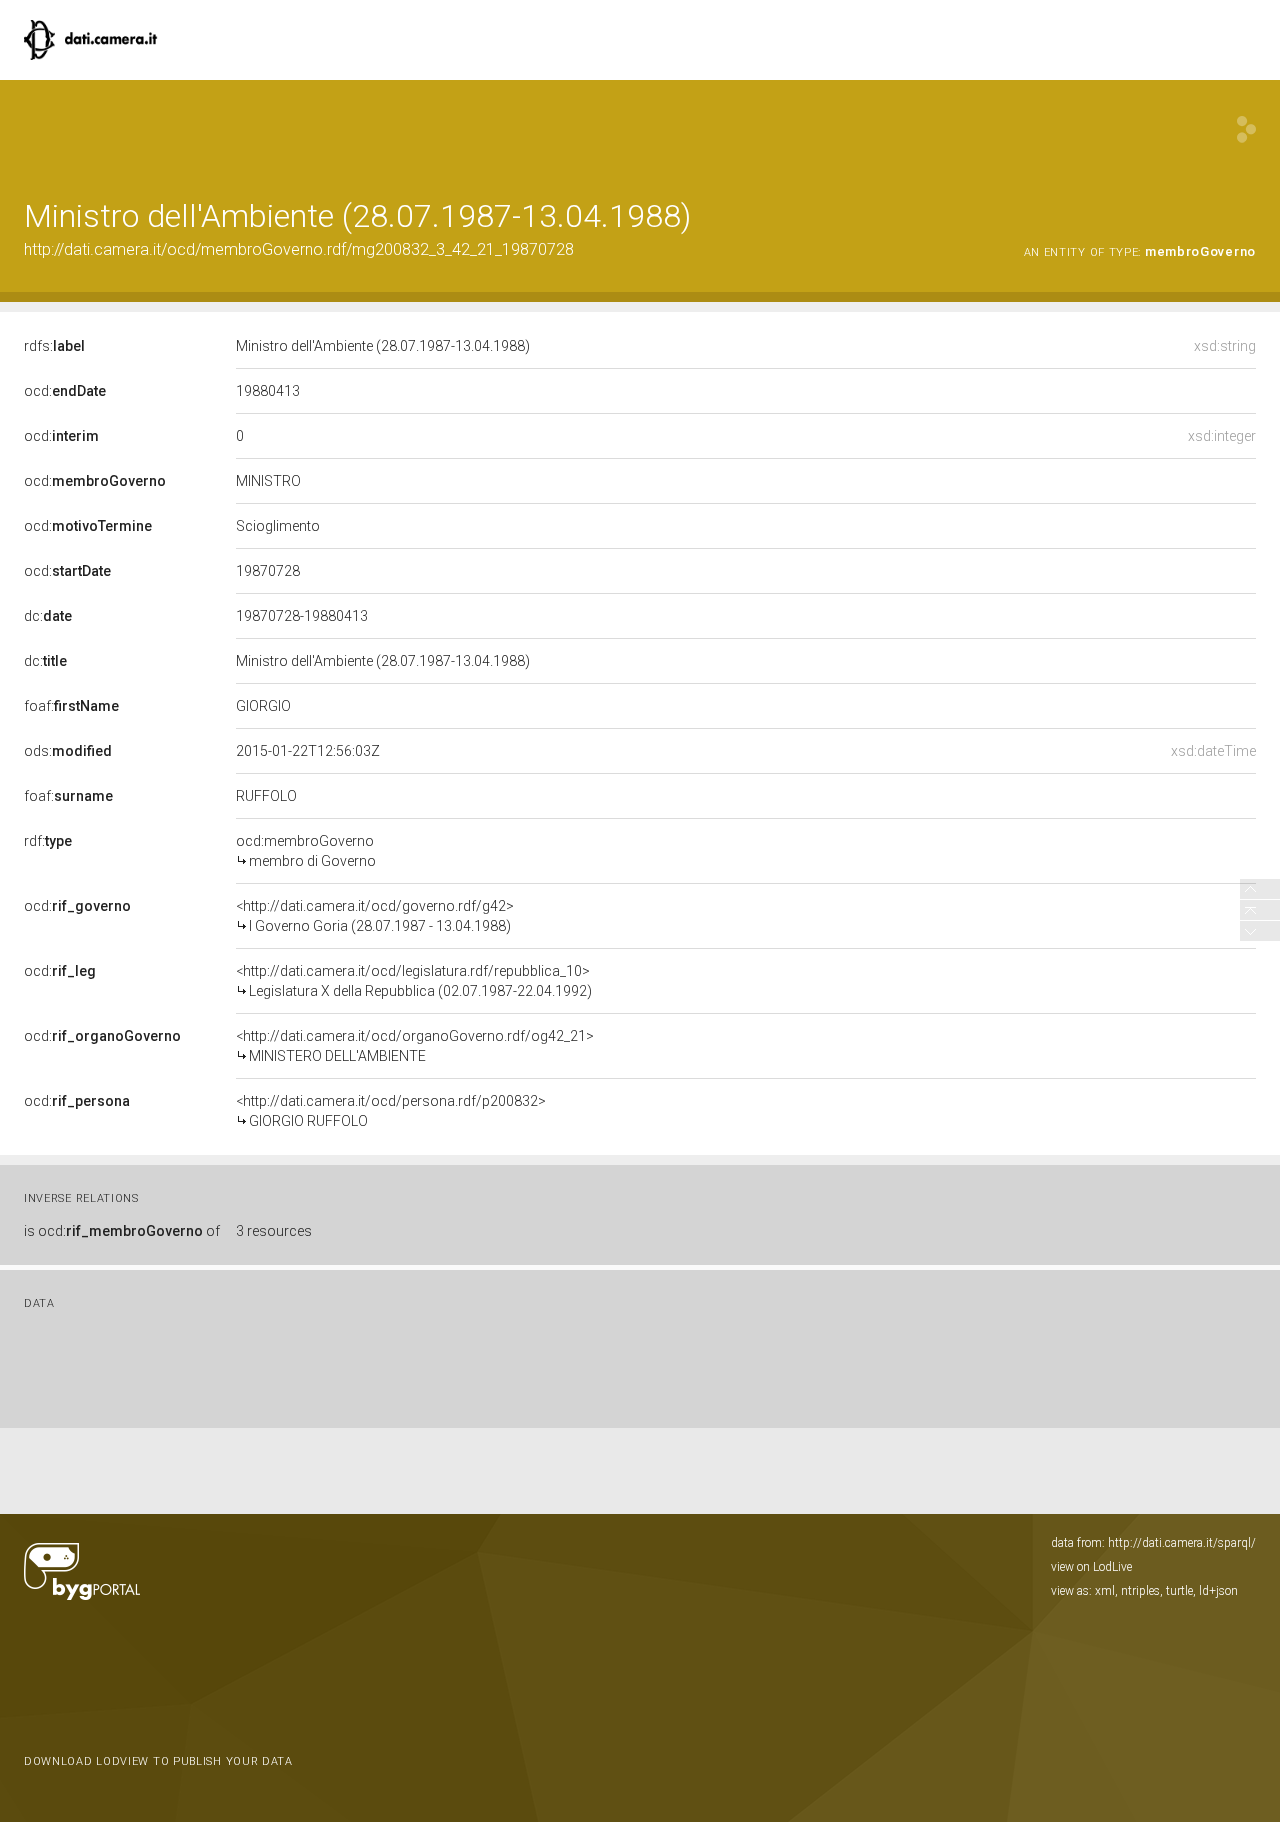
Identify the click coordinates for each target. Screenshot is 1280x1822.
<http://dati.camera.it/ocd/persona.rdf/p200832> (391, 1111)
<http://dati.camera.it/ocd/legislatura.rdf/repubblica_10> (414, 981)
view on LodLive (1091, 1567)
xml (1105, 1591)
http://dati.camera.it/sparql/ (1182, 1543)
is (122, 1231)
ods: (68, 751)
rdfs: (54, 346)
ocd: (65, 391)
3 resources (274, 1231)
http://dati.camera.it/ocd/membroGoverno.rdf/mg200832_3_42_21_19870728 (299, 249)
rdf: (48, 841)
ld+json (1218, 1591)
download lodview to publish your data (158, 1761)
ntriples (1140, 1591)
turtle (1179, 1591)
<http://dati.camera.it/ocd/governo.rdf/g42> (375, 916)
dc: (48, 616)
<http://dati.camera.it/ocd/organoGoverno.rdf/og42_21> (415, 1046)
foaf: (71, 706)
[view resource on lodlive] (1246, 129)
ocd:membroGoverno (306, 851)
